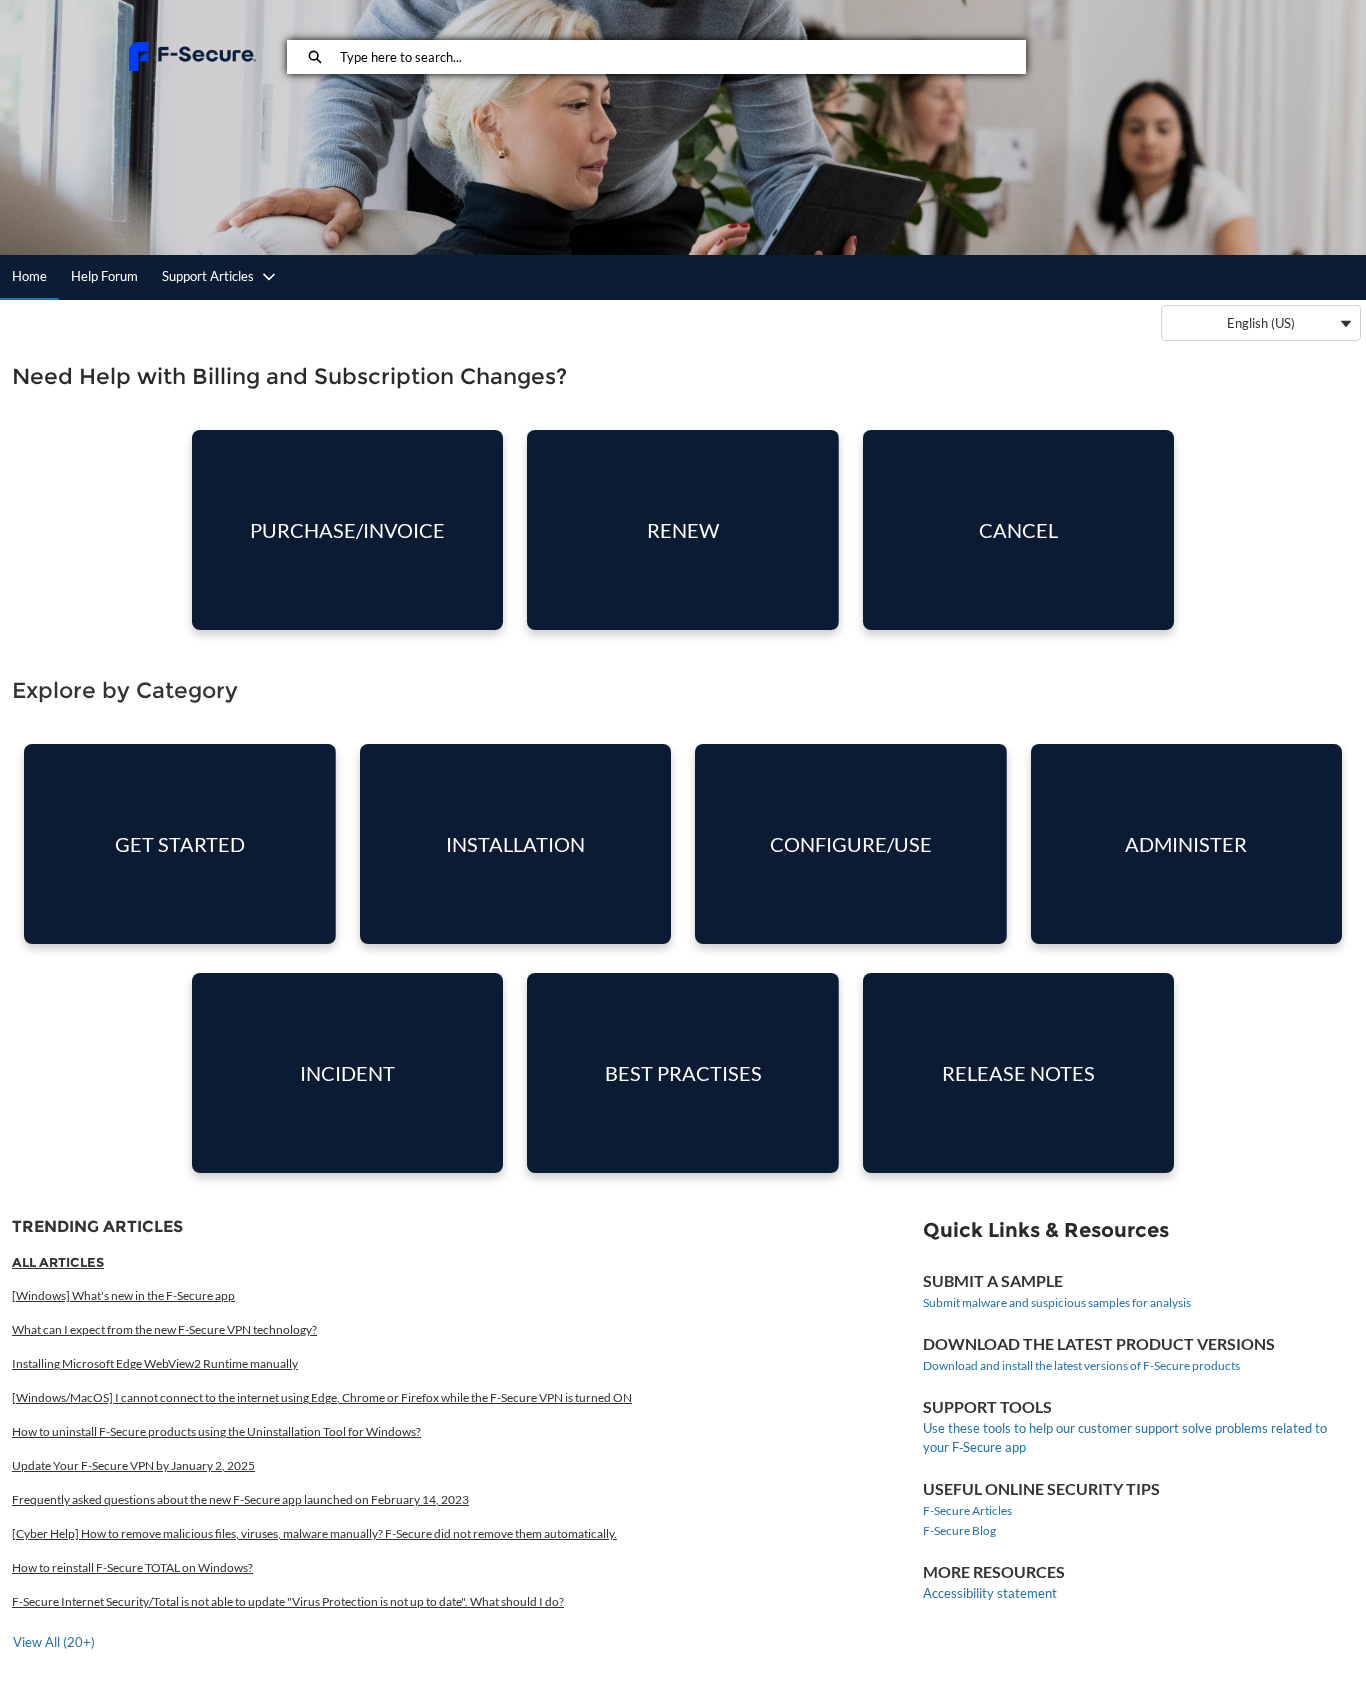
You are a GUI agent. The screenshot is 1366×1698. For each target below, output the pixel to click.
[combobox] (682, 57)
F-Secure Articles (967, 1510)
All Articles (58, 1262)
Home (29, 276)
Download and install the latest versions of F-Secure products (1081, 1365)
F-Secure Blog (959, 1530)
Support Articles (208, 276)
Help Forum (104, 276)
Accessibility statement (990, 1593)
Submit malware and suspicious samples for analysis (1057, 1302)
